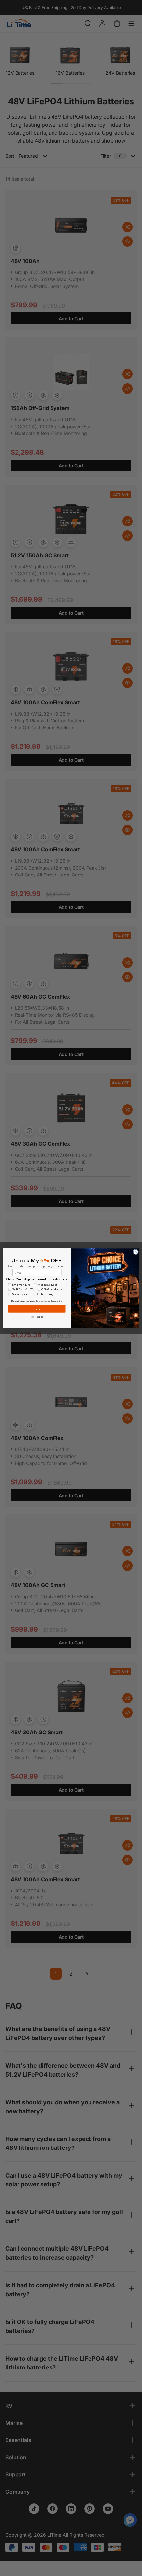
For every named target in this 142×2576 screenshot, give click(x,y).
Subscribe (37, 1309)
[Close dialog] (136, 1252)
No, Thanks (37, 1317)
